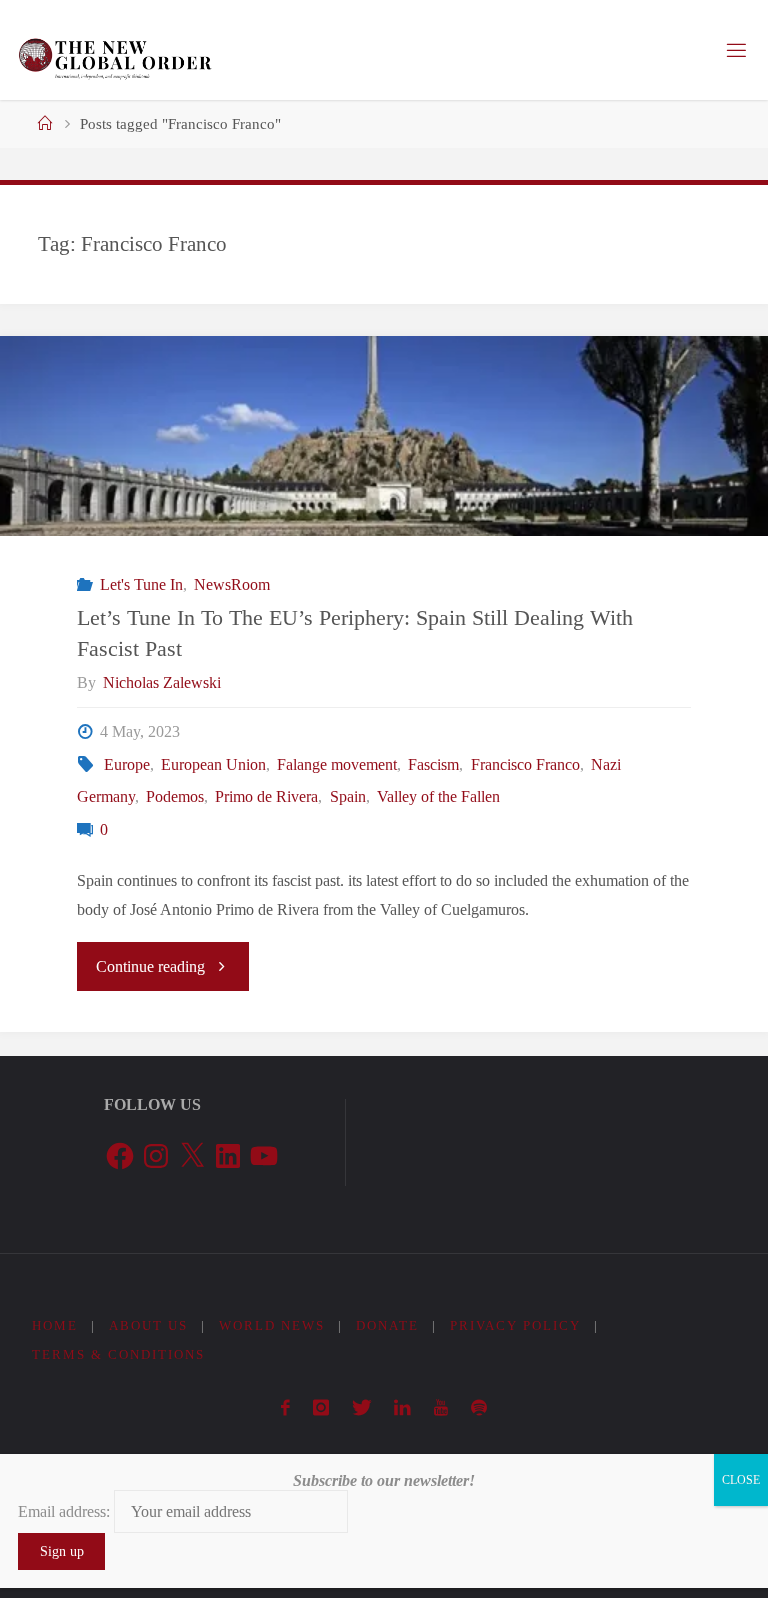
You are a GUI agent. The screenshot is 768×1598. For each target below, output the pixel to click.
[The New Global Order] (114, 50)
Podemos (175, 797)
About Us (148, 1325)
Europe (126, 765)
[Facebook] (286, 1408)
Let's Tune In (141, 585)
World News (272, 1325)
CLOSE (741, 1480)
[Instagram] (321, 1408)
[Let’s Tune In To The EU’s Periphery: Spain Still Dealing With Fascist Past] (384, 486)
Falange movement (337, 765)
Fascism (433, 765)
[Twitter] (361, 1408)
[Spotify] (478, 1408)
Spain (347, 797)
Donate (387, 1325)
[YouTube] (441, 1408)
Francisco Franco (525, 765)
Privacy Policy (515, 1325)
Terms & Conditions (118, 1354)
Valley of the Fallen (438, 797)
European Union (213, 765)
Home (55, 1325)
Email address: (66, 1511)
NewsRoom (232, 585)
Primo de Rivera (266, 797)
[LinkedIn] (403, 1408)
